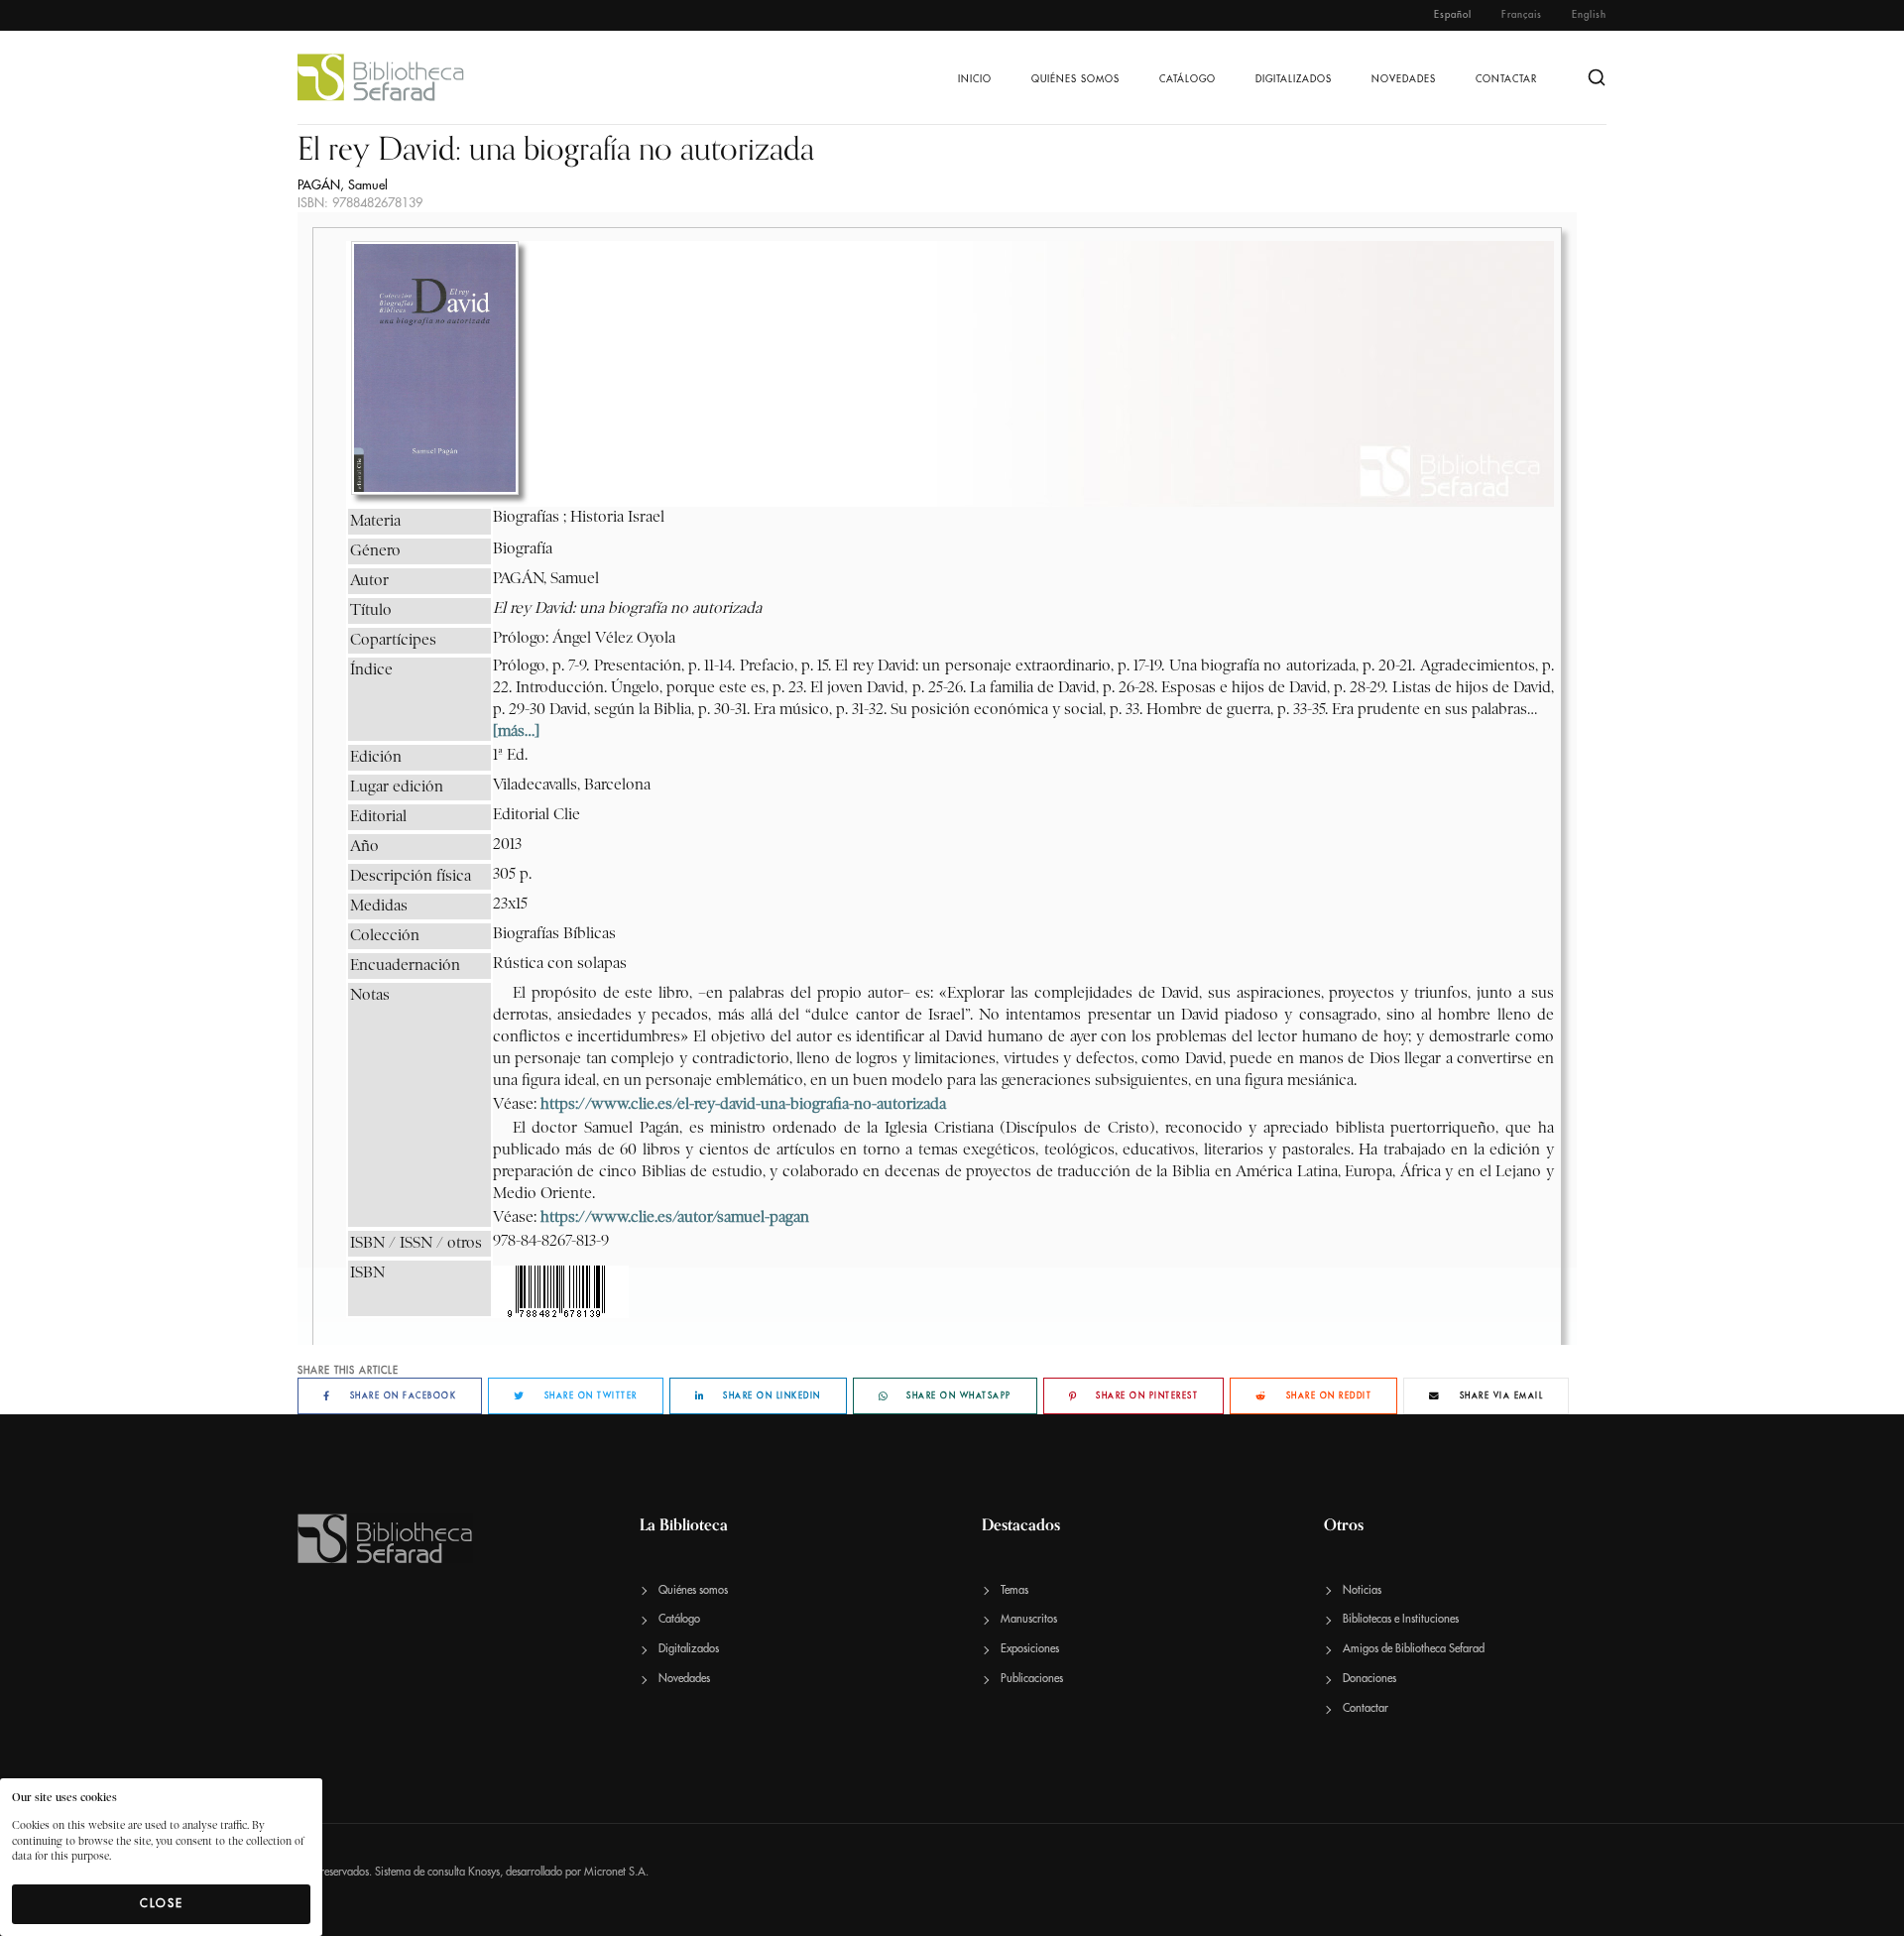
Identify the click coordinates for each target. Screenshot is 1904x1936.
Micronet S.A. (616, 1872)
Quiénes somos (1075, 79)
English (1589, 15)
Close (162, 1903)
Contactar (1506, 79)
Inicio (975, 79)
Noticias (1362, 1590)
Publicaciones (1032, 1679)
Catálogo (1188, 79)
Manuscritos (1029, 1619)
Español (1453, 15)
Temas (1014, 1590)
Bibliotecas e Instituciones (1401, 1619)
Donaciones (1369, 1679)
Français (1522, 15)
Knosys (484, 1872)
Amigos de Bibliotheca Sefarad (1414, 1649)
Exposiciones (1030, 1649)
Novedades (1404, 79)
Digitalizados (1294, 79)
